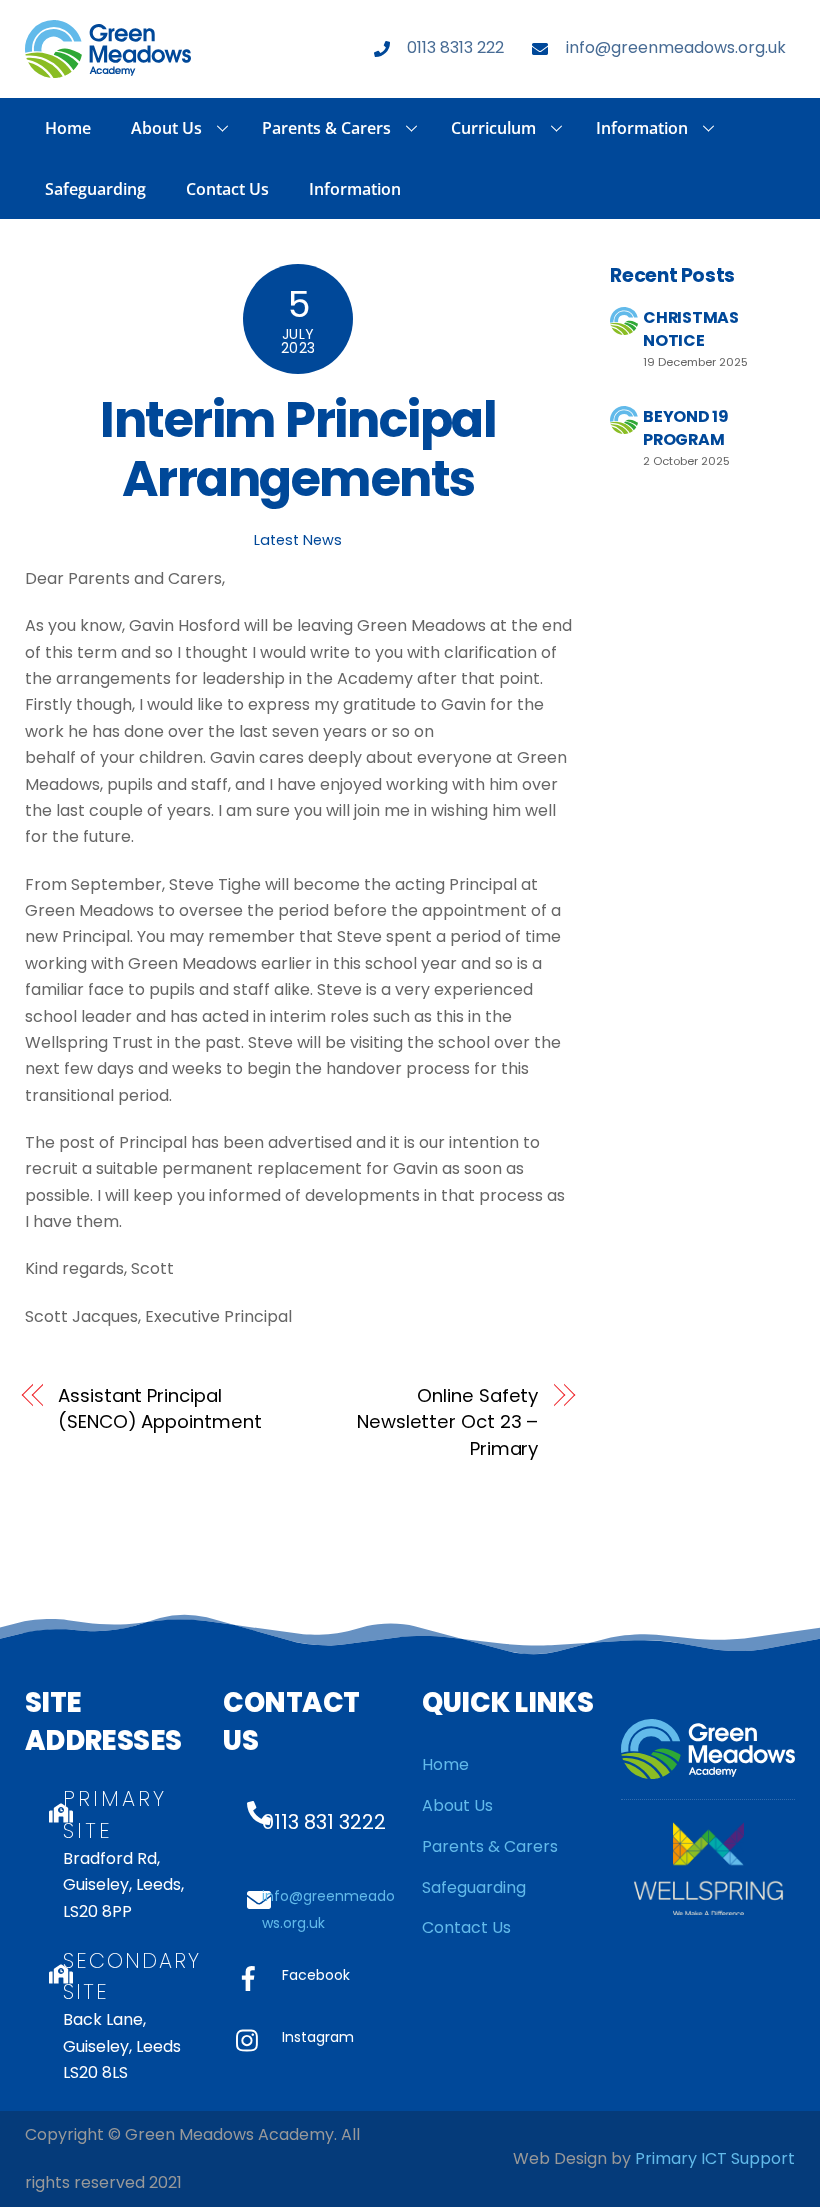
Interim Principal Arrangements (298, 449)
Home (68, 128)
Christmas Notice (690, 328)
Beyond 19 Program (685, 427)
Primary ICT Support (715, 2158)
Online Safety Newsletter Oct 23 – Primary (447, 1422)
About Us (166, 128)
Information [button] (642, 128)
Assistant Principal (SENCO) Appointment (159, 1408)
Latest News (298, 540)
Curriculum (493, 128)
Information (355, 189)
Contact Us (227, 189)
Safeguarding (95, 189)
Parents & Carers (326, 128)
